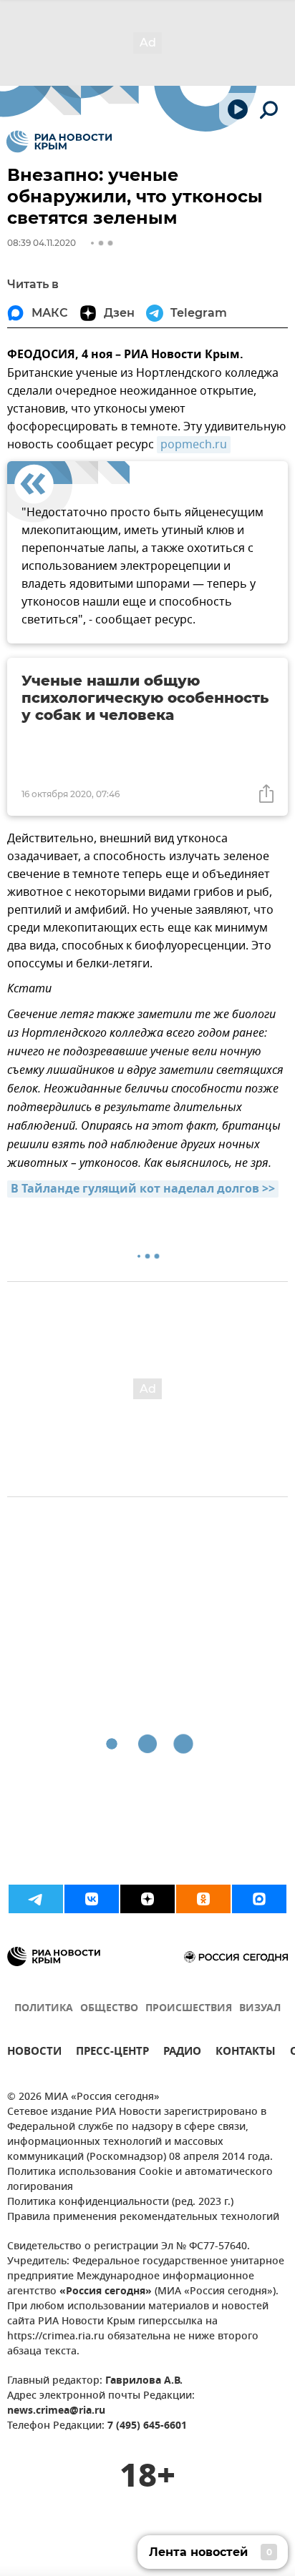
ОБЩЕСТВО (109, 2009)
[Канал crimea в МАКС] (259, 1899)
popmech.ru (194, 445)
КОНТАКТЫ (246, 2053)
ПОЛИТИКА (44, 2009)
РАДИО (182, 2053)
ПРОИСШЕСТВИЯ (189, 2009)
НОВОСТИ (34, 2053)
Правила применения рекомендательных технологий (143, 2217)
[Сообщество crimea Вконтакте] (92, 1899)
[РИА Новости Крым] (59, 142)
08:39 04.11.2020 (42, 243)
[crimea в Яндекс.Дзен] (147, 1899)
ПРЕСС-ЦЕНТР (112, 2053)
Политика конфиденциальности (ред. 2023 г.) (120, 2202)
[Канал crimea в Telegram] (36, 1899)
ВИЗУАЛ (260, 2009)
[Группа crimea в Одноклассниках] (203, 1899)
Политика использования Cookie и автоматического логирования (140, 2180)
